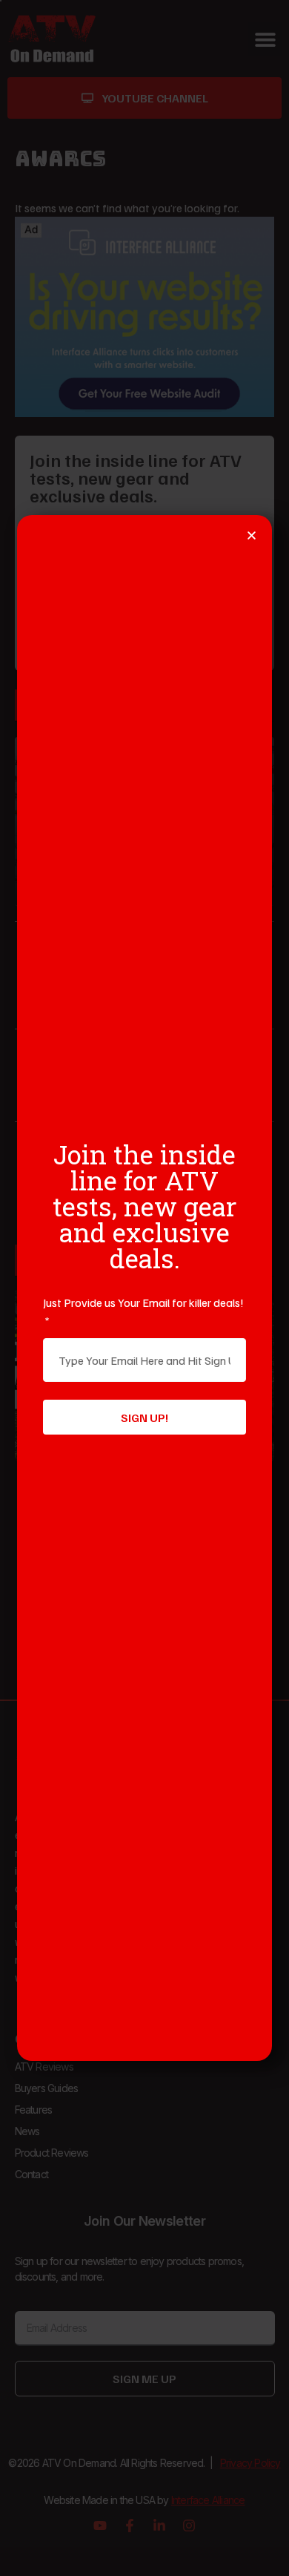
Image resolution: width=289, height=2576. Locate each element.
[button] (252, 535)
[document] (144, 1288)
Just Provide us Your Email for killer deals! (143, 1302)
